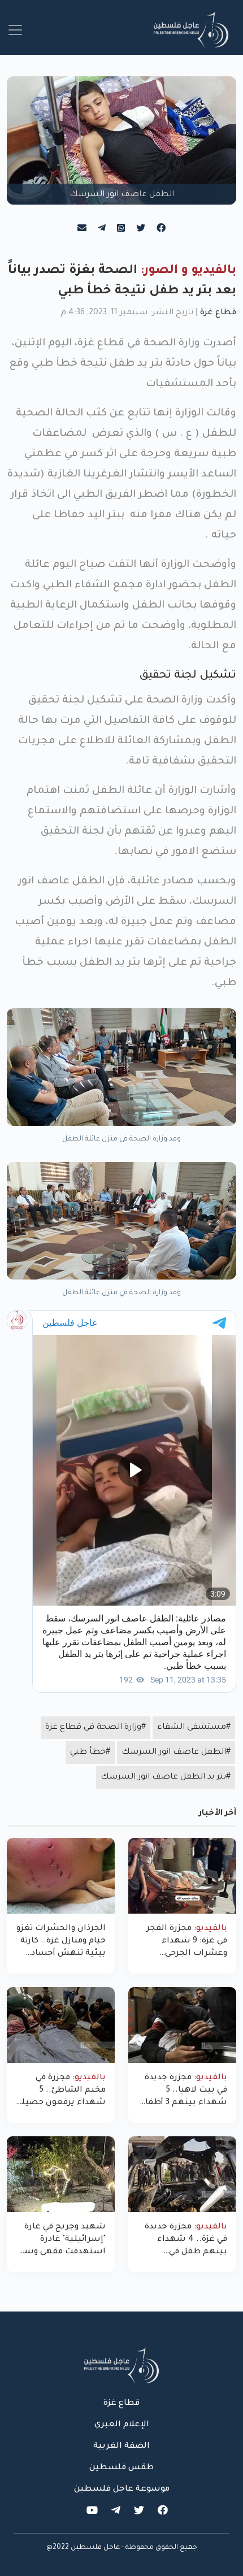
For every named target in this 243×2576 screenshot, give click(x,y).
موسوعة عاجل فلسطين (122, 2490)
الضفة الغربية (121, 2447)
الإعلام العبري (122, 2425)
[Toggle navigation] (15, 30)
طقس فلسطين (121, 2468)
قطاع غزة (218, 313)
